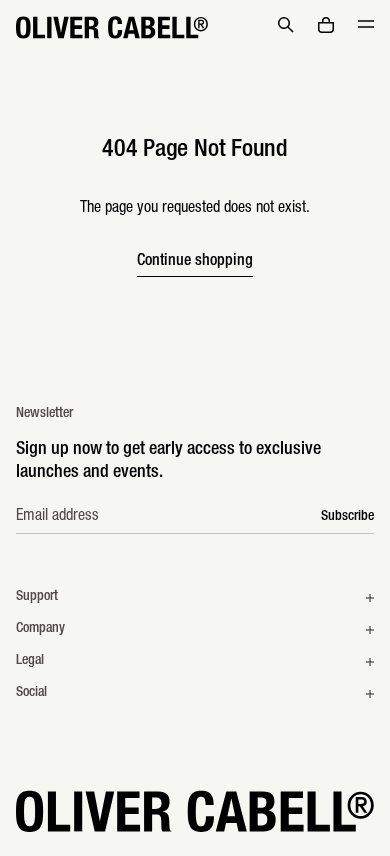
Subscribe (347, 517)
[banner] (195, 27)
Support (37, 597)
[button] (286, 25)
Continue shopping (195, 262)
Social (31, 693)
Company (40, 629)
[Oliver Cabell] (112, 27)
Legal (30, 661)
